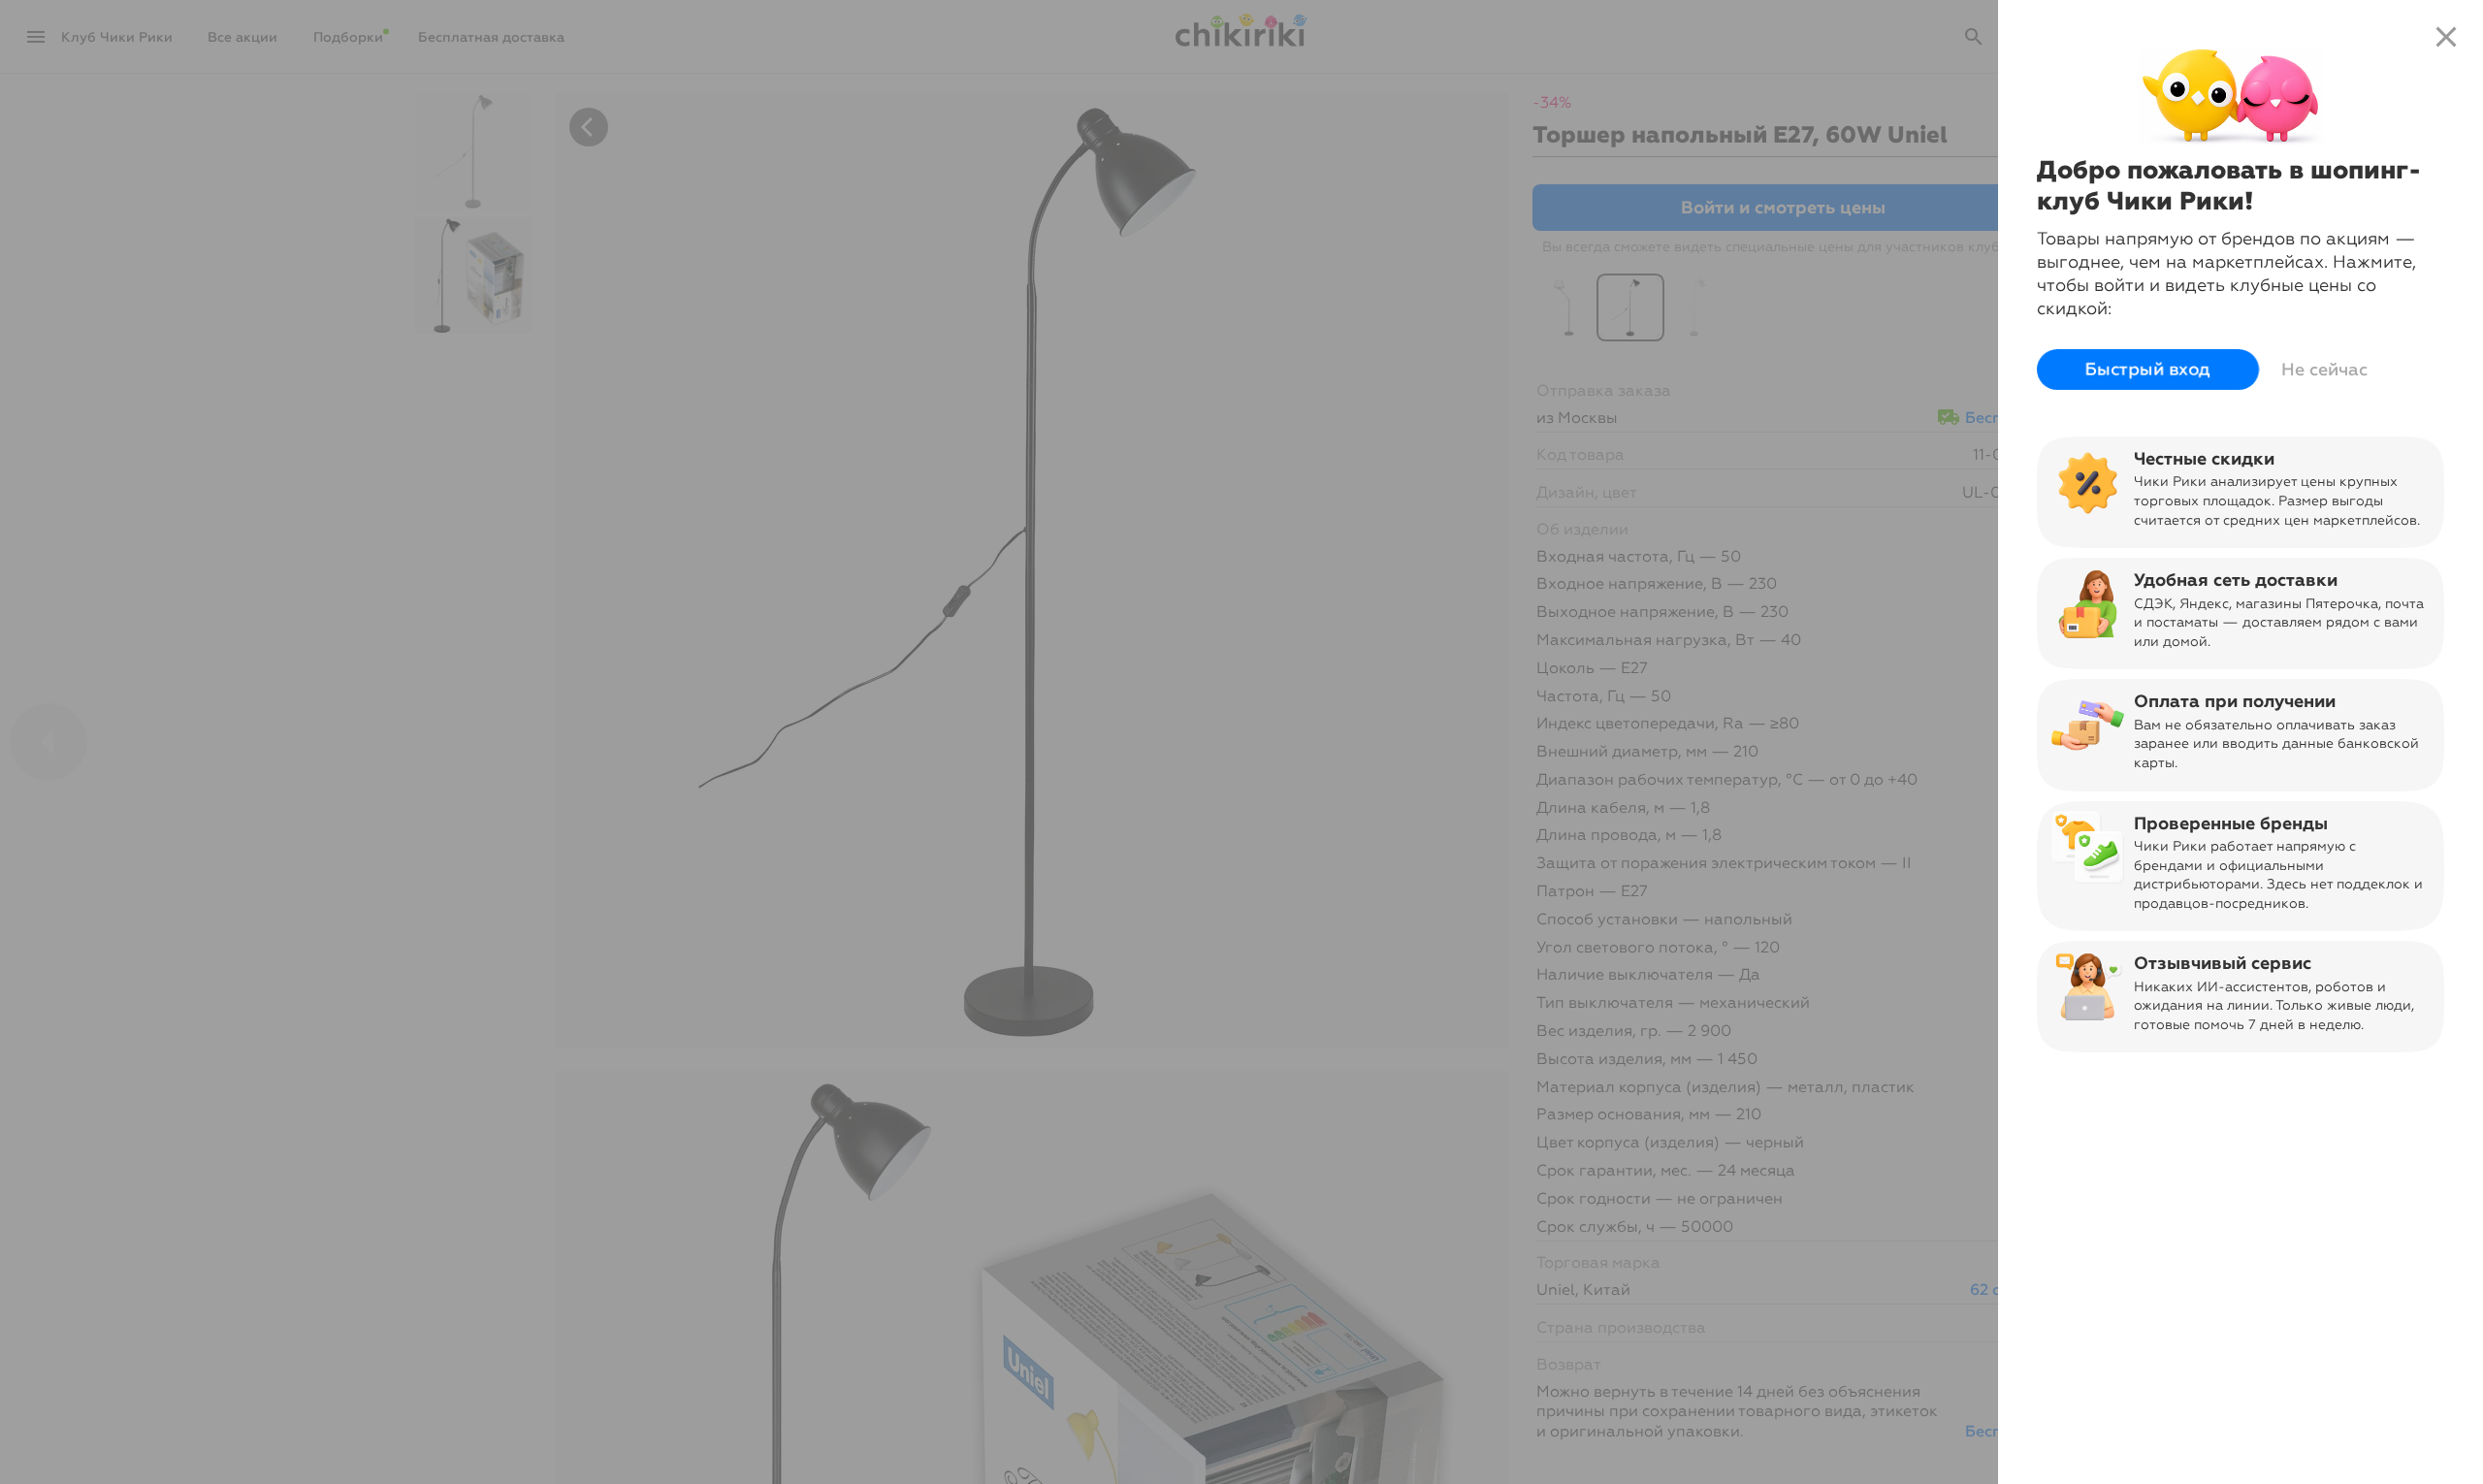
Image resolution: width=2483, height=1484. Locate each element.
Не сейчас (2324, 370)
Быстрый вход (2148, 370)
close (2446, 37)
